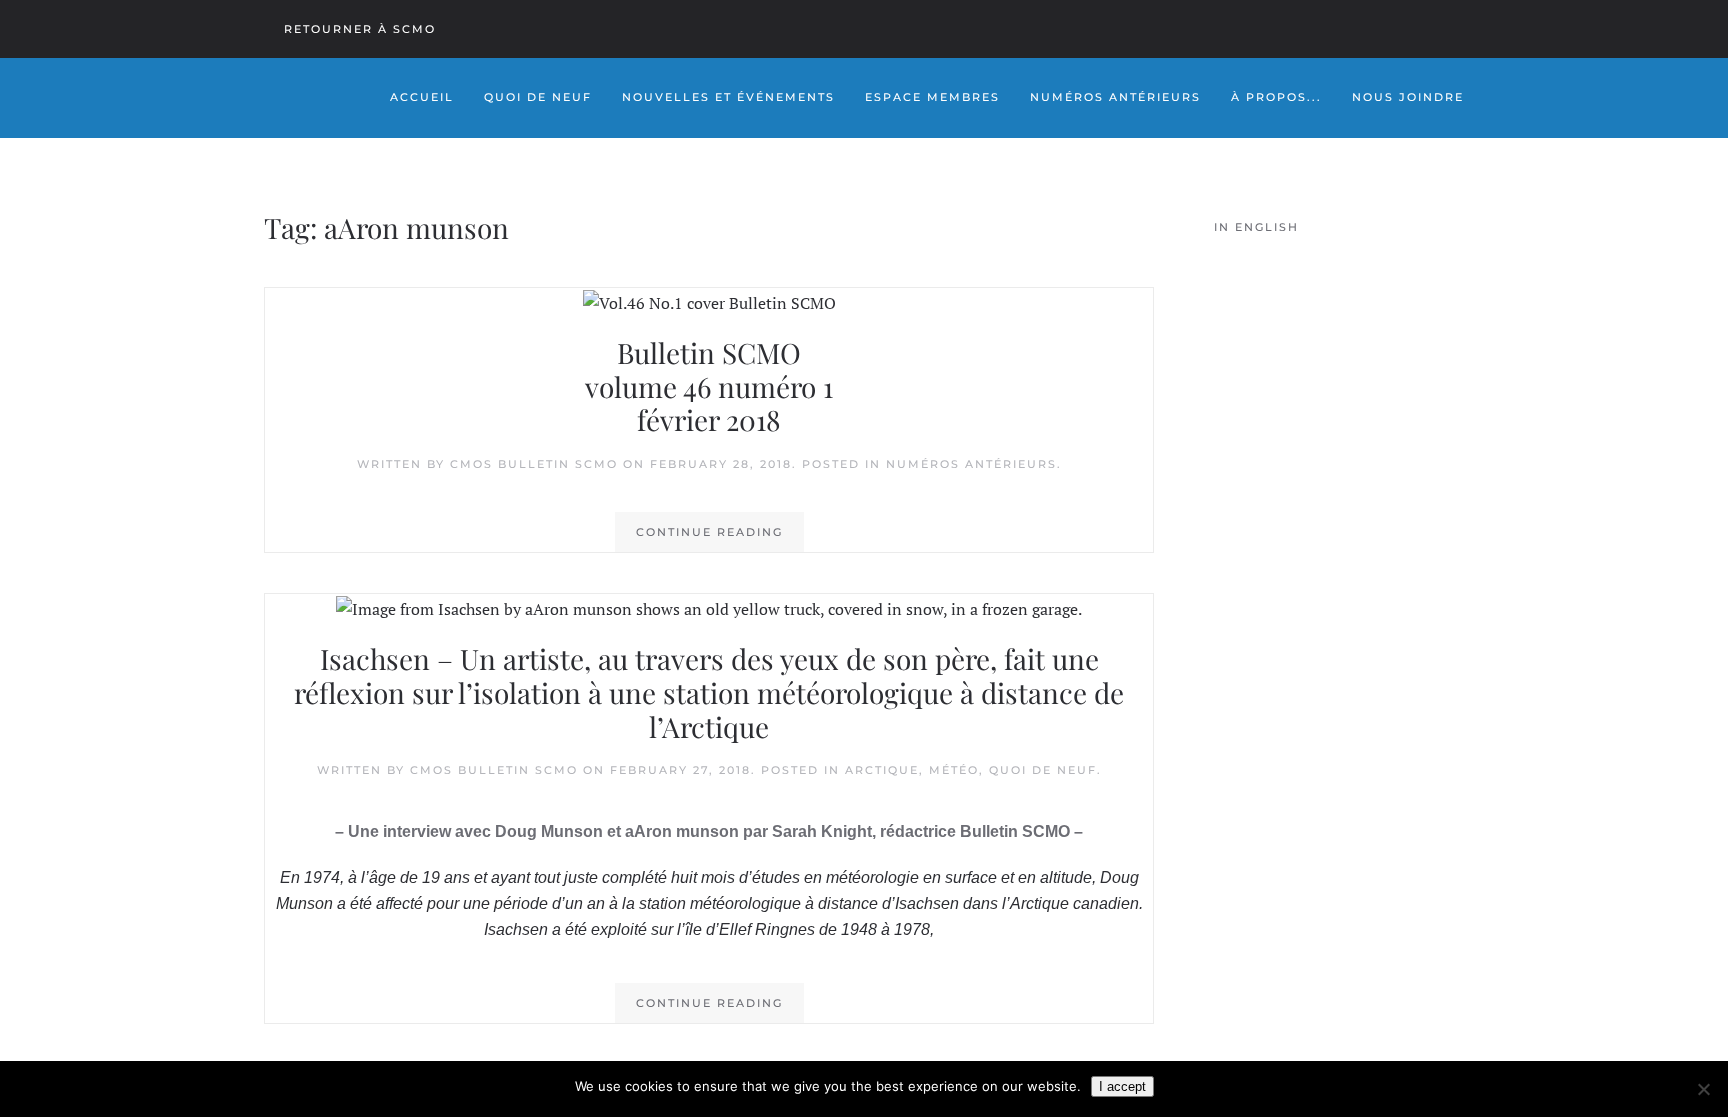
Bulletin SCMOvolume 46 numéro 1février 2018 (709, 386)
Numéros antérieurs (971, 464)
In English (1256, 227)
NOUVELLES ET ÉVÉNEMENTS (728, 97)
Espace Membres (932, 97)
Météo (954, 770)
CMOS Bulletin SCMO (534, 464)
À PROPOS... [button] (1276, 97)
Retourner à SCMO (360, 29)
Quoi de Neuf (538, 97)
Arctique (882, 770)
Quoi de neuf (1043, 770)
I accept (1122, 1086)
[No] (1703, 1089)
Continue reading (709, 532)
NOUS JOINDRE (1408, 97)
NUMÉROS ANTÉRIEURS (1115, 97)
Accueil (422, 97)
